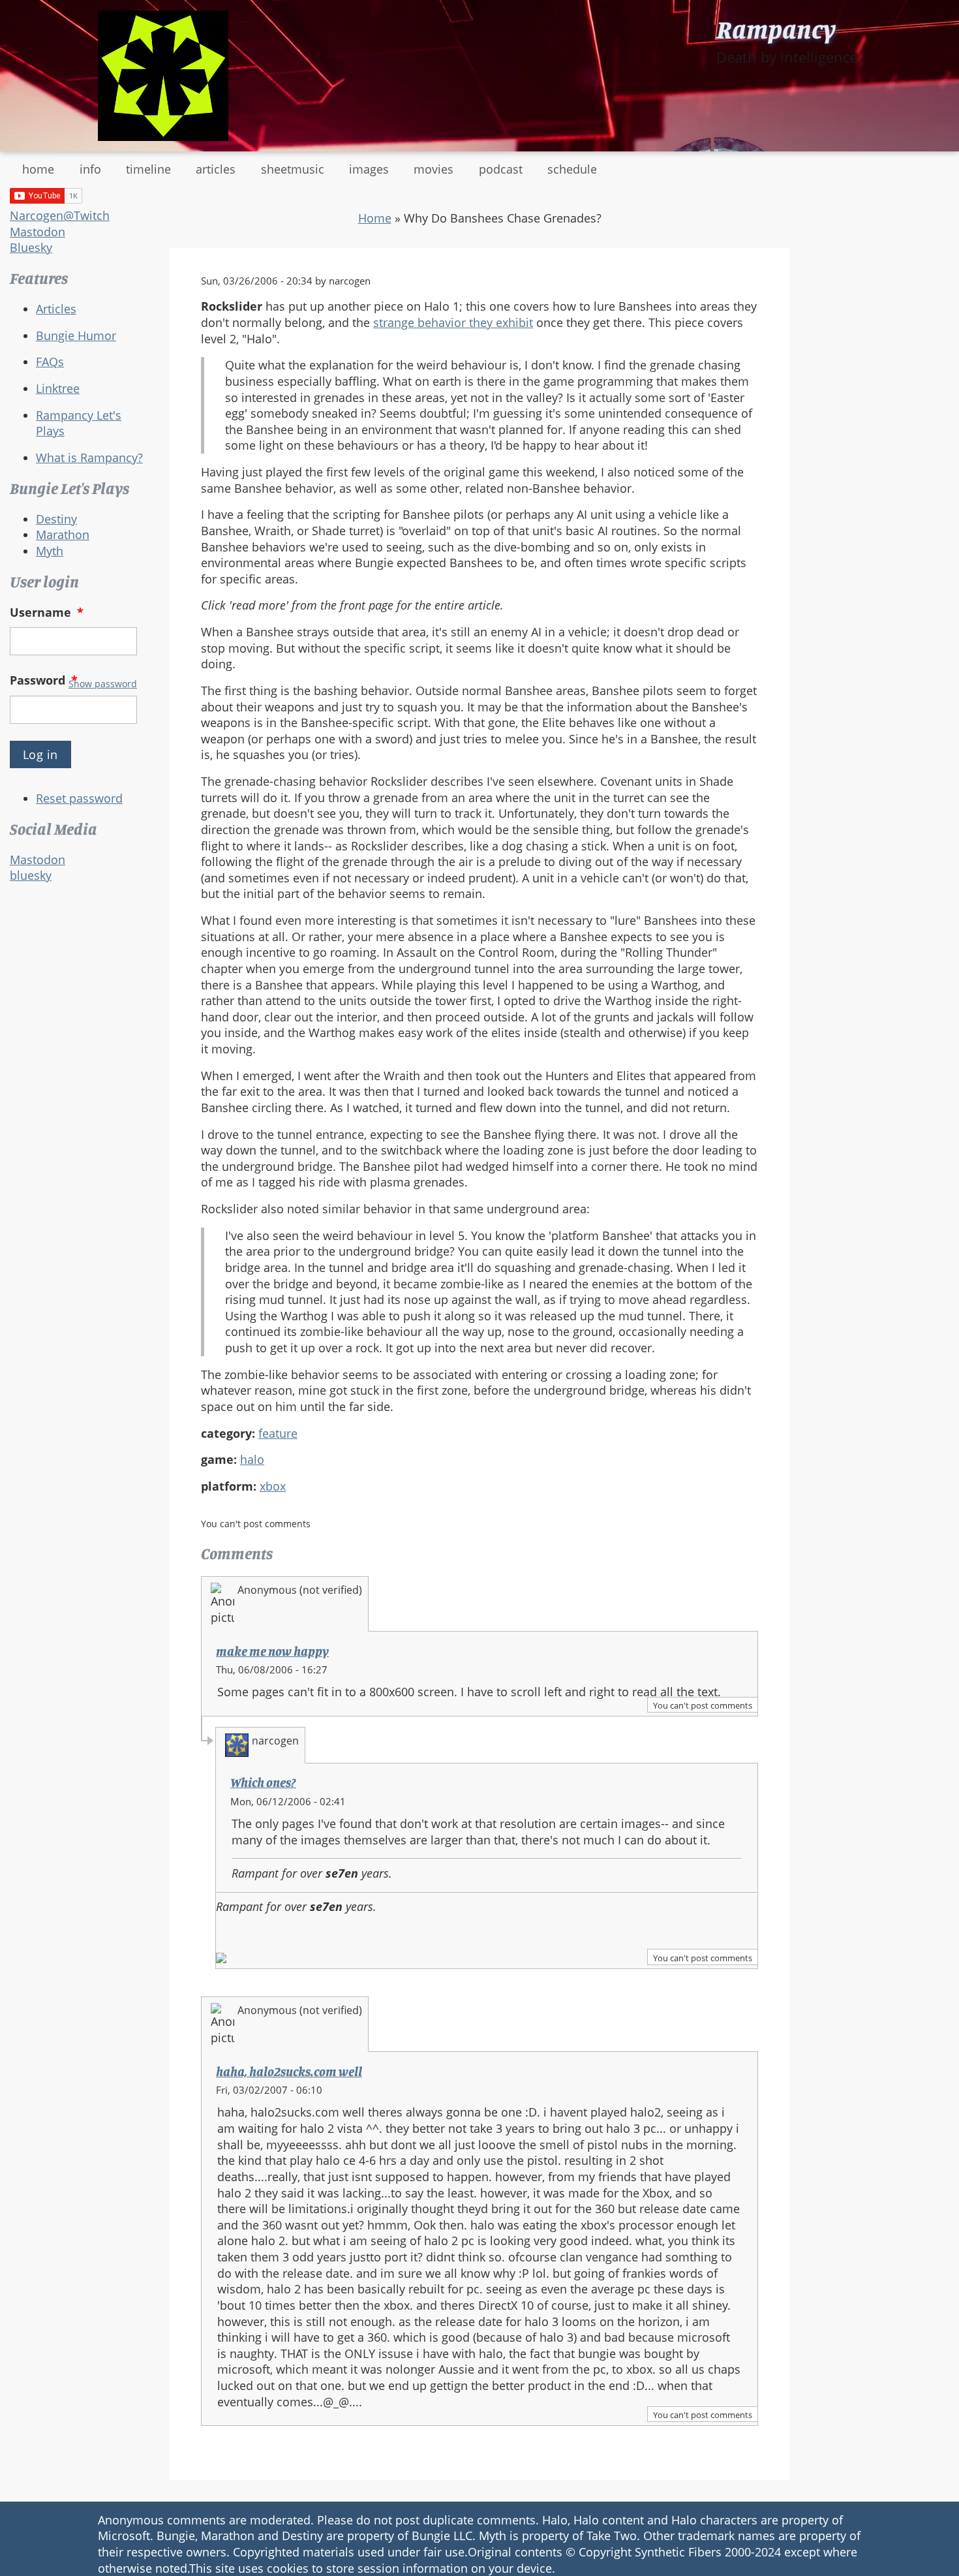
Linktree (58, 388)
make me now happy (272, 1651)
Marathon (63, 535)
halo (252, 1459)
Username (47, 612)
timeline (148, 169)
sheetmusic (293, 169)
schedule (572, 169)
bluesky (31, 875)
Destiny (56, 519)
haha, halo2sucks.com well (289, 2072)
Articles (56, 309)
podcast (501, 169)
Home (375, 218)
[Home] (163, 76)
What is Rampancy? (89, 458)
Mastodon (38, 232)
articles (216, 169)
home (38, 169)
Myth (50, 551)
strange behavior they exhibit (453, 322)
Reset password (79, 798)
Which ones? (263, 1782)
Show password (103, 684)
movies (434, 169)
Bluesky (31, 247)
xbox (273, 1486)
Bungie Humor (76, 335)
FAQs (50, 362)
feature (278, 1433)
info (90, 169)
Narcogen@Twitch (60, 215)
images (369, 169)
